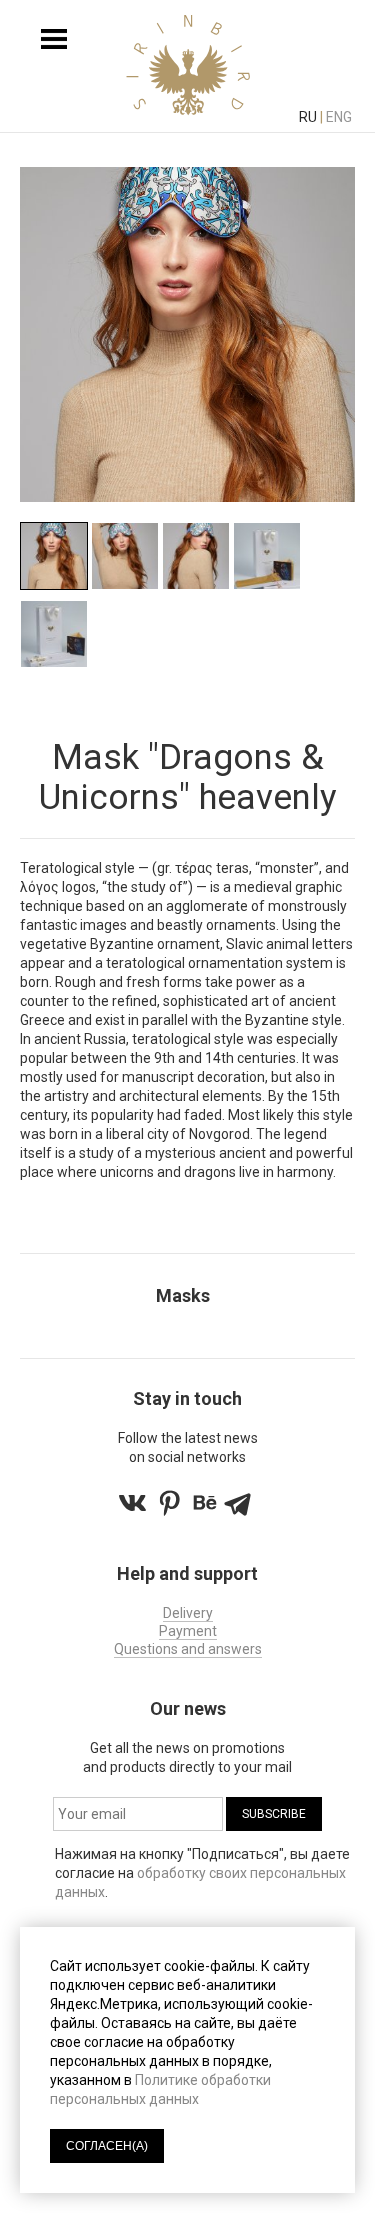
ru (308, 117)
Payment (188, 1631)
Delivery (188, 1613)
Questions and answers (188, 1649)
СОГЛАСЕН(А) (107, 2146)
